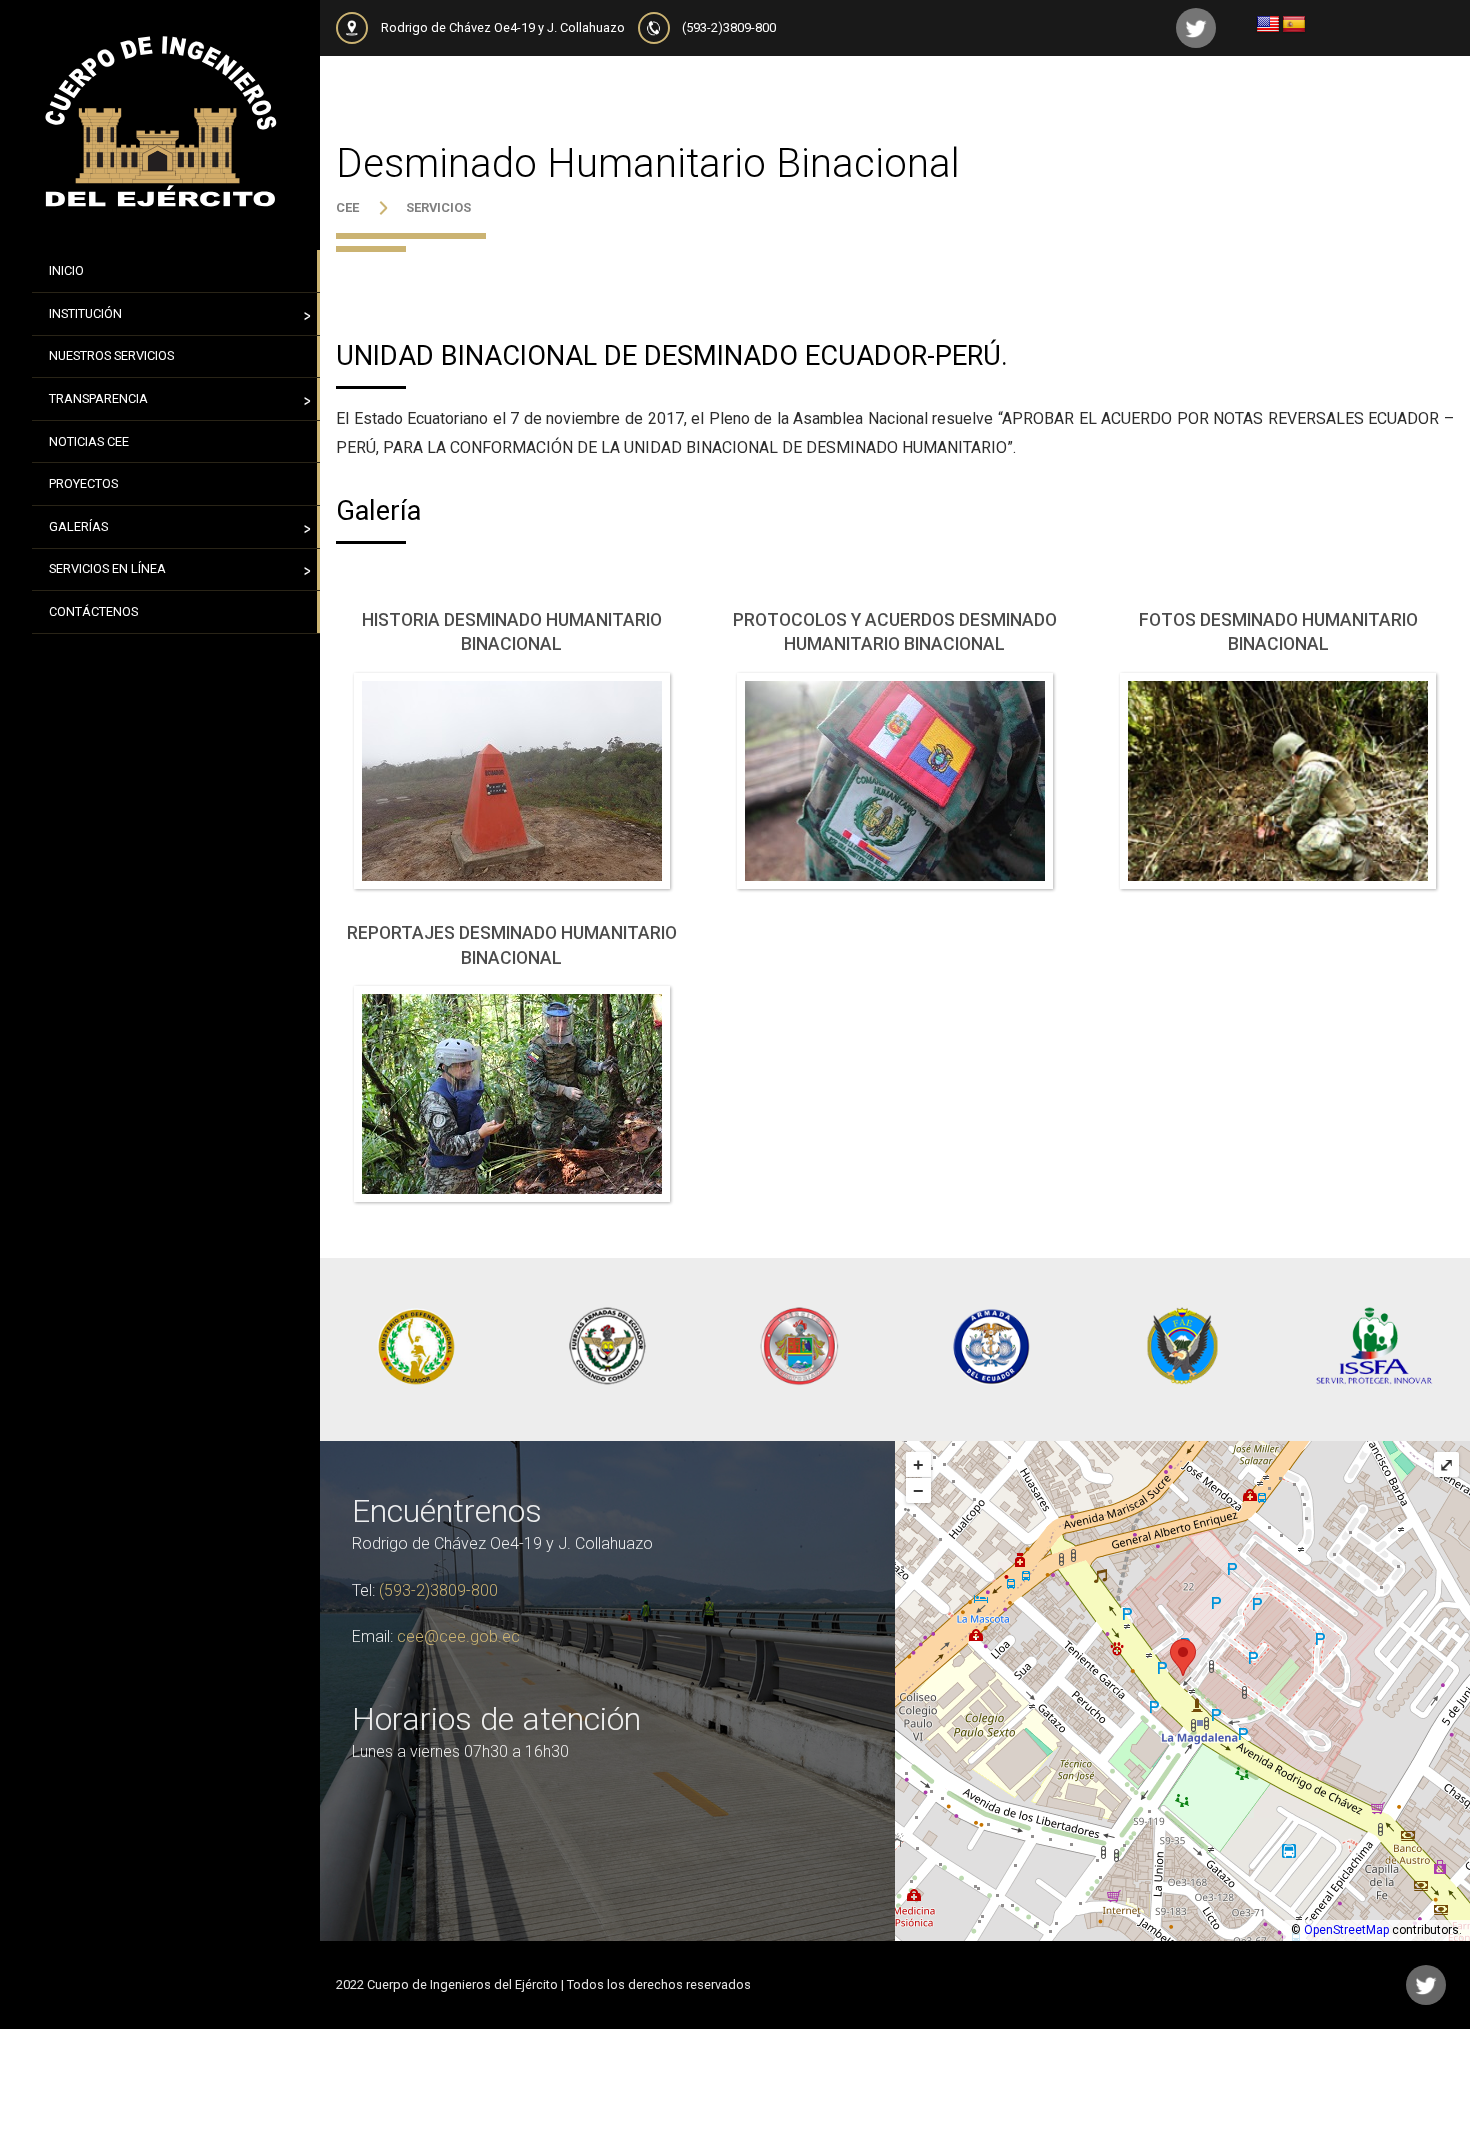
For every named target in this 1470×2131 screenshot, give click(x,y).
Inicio (66, 270)
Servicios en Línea (107, 568)
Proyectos (83, 483)
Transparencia (98, 398)
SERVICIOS (438, 207)
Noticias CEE (89, 441)
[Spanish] (1294, 25)
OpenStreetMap (1346, 1930)
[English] (1268, 25)
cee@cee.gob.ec (458, 1636)
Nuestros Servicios (111, 355)
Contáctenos (93, 611)
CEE (347, 207)
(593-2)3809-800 (729, 27)
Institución (85, 313)
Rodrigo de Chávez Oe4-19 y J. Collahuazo (503, 27)
